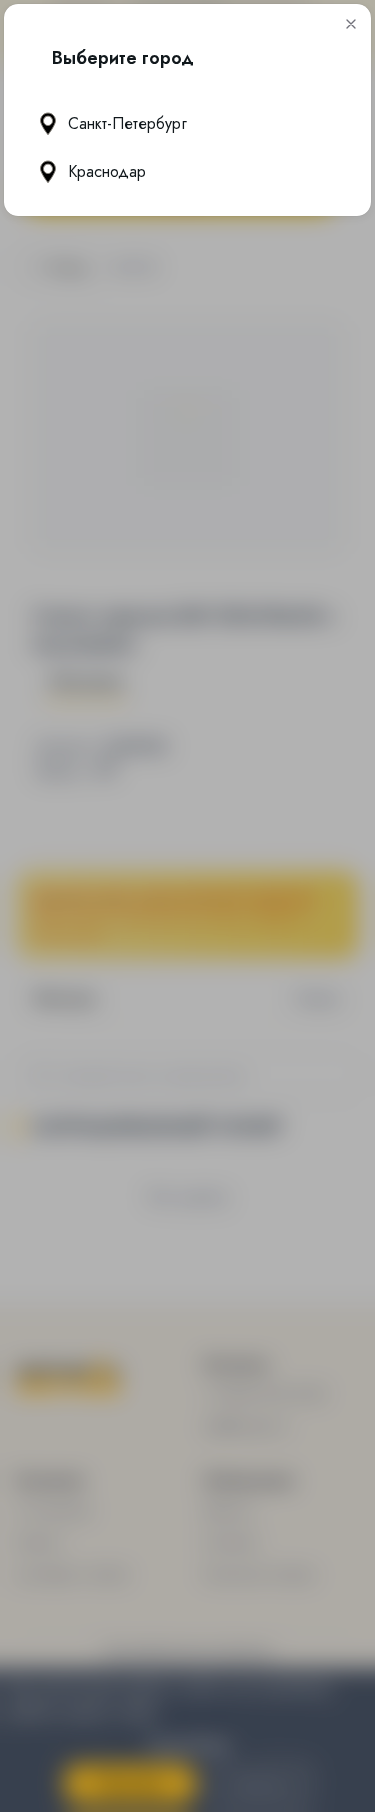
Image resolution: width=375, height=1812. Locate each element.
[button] (351, 24)
